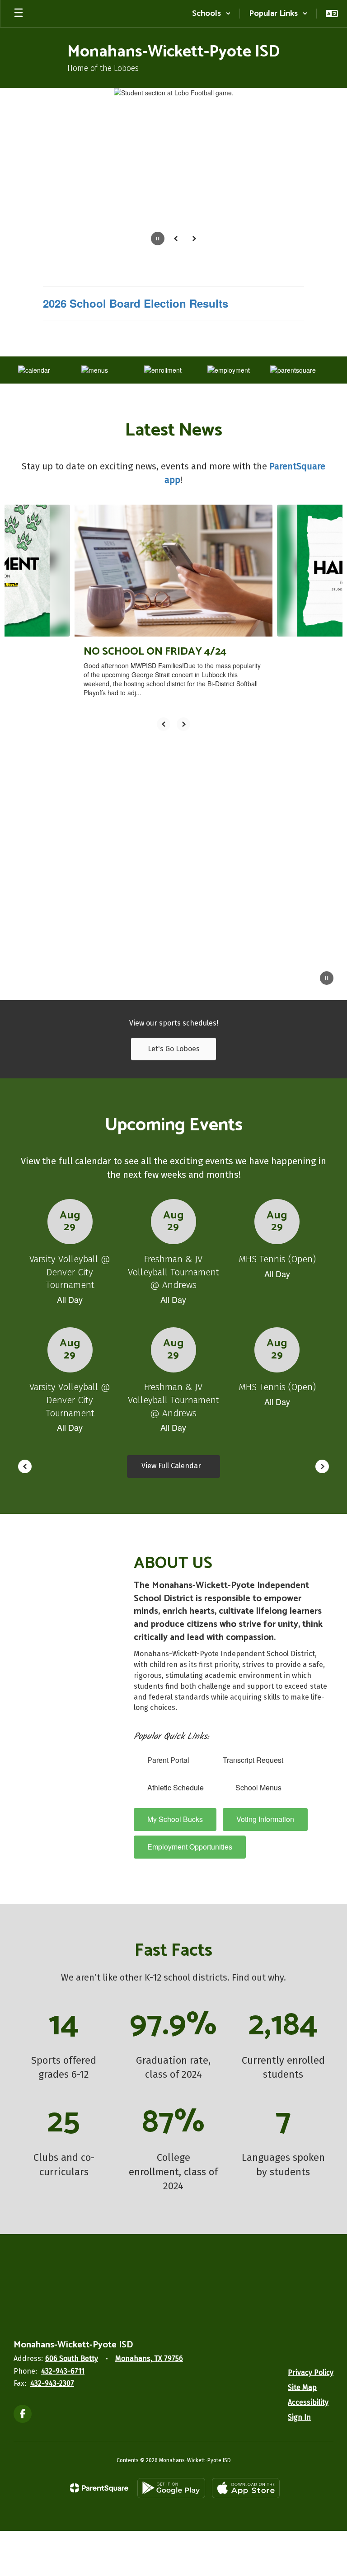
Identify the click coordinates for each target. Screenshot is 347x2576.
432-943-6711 (63, 2371)
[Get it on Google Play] (171, 2488)
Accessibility (308, 2402)
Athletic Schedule (176, 1787)
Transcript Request (253, 1760)
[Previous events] (25, 1466)
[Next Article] (183, 724)
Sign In (299, 2417)
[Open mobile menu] (19, 14)
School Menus (259, 1787)
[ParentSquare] (99, 2488)
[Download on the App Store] (246, 2488)
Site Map (302, 2387)
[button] (211, 14)
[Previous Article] (164, 724)
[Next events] (322, 1466)
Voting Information (265, 1819)
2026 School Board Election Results (136, 303)
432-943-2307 (52, 2383)
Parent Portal (168, 1760)
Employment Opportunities (190, 1847)
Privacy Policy (311, 2372)
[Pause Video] (327, 979)
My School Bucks (175, 1819)
